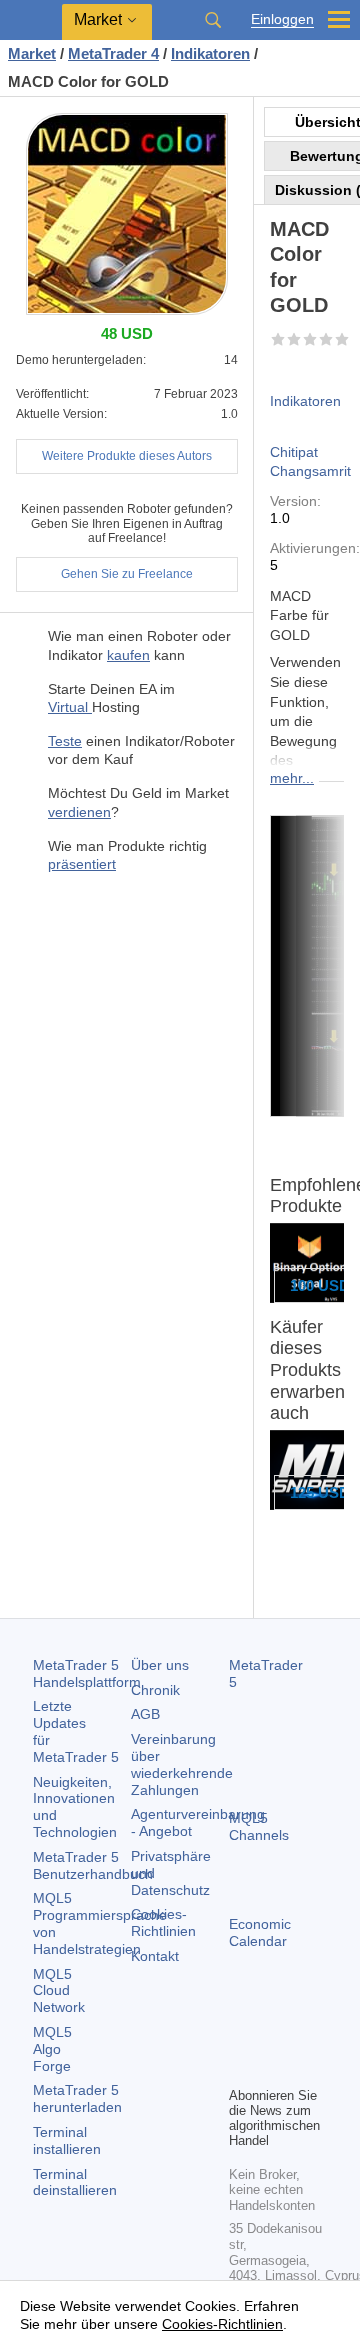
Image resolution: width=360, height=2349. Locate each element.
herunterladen (77, 2098)
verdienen (79, 812)
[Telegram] (273, 2036)
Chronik (155, 1690)
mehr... (292, 778)
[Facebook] (241, 2036)
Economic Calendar (260, 1932)
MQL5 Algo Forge (52, 2049)
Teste (65, 741)
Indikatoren (305, 401)
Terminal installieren (67, 2140)
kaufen (128, 655)
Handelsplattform (87, 1673)
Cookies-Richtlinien (163, 1922)
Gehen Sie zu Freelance (127, 574)
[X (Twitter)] (305, 2036)
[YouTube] (241, 2068)
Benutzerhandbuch (93, 1865)
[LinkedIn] (273, 2068)
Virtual (70, 707)
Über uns (160, 1665)
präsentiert (82, 864)
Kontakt (155, 1956)
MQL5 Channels (259, 1826)
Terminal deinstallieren (75, 2182)
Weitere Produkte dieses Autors (127, 456)
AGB (145, 1714)
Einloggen (282, 19)
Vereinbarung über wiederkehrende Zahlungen (182, 1764)
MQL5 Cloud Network (59, 1991)
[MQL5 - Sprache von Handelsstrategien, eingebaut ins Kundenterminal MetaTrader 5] (31, 20)
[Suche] (213, 20)
